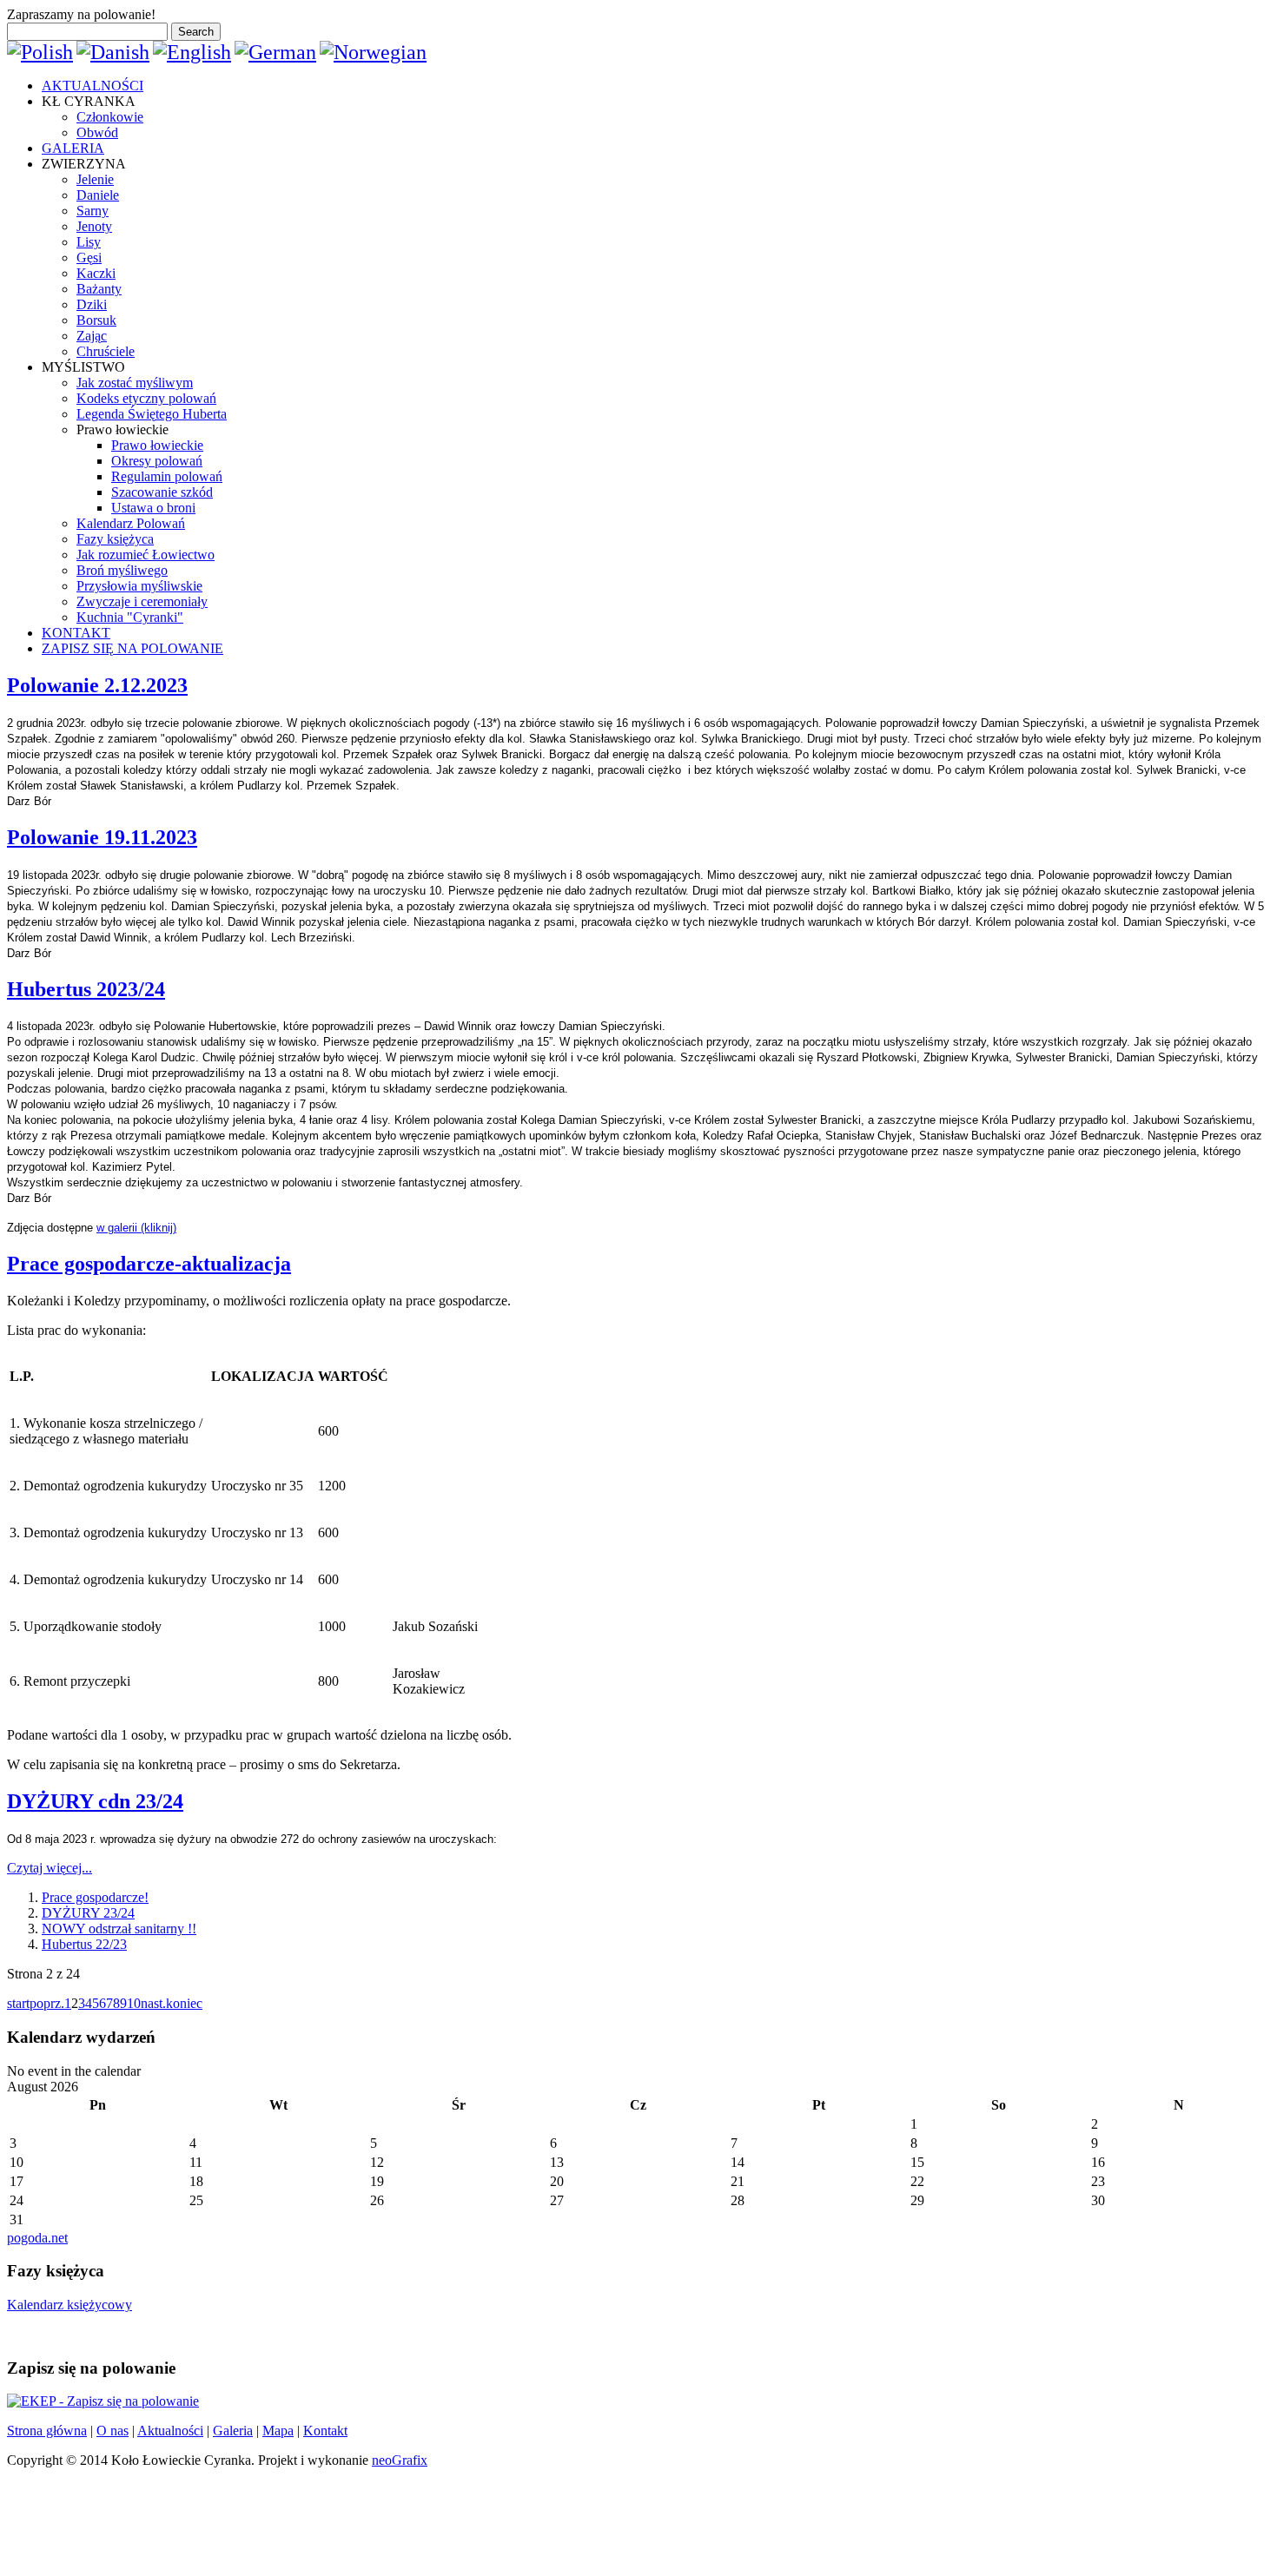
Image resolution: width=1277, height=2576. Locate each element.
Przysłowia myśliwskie (139, 586)
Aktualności (170, 2431)
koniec (184, 2003)
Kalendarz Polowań (131, 523)
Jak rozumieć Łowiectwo (146, 555)
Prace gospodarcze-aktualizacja (149, 1264)
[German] (275, 52)
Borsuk (96, 320)
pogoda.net (37, 2238)
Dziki (92, 304)
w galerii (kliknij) (136, 1228)
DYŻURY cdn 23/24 (95, 1801)
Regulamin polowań (167, 476)
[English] (192, 52)
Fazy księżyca (115, 539)
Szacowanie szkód (162, 492)
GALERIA (73, 148)
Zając (92, 336)
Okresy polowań (157, 461)
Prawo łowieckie (157, 445)
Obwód (97, 132)
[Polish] (40, 52)
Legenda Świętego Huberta (152, 414)
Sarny (93, 211)
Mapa (278, 2431)
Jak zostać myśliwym (135, 383)
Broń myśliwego (122, 570)
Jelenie (95, 179)
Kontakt (325, 2431)
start (18, 2003)
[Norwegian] (373, 52)
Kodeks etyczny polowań (146, 398)
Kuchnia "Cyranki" (130, 617)
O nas (112, 2431)
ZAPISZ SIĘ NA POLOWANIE (132, 648)
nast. (153, 2003)
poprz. (47, 2003)
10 (134, 2003)
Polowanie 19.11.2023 (102, 837)
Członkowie (110, 117)
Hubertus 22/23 (84, 1944)
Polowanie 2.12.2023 (97, 685)
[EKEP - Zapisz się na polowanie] (103, 2401)
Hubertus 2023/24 (86, 989)
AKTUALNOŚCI (93, 86)
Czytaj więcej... (50, 1868)
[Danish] (113, 52)
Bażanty (99, 289)
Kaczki (96, 273)
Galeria (233, 2431)
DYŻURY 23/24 (88, 1913)
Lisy (89, 242)
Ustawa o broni (153, 508)
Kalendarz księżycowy (69, 2305)
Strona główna (47, 2431)
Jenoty (94, 226)
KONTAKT (76, 633)
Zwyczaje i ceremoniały (142, 601)
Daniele (98, 195)
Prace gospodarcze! (95, 1897)
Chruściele (106, 351)
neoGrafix (400, 2460)
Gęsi (89, 258)
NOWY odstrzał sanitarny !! (119, 1929)
